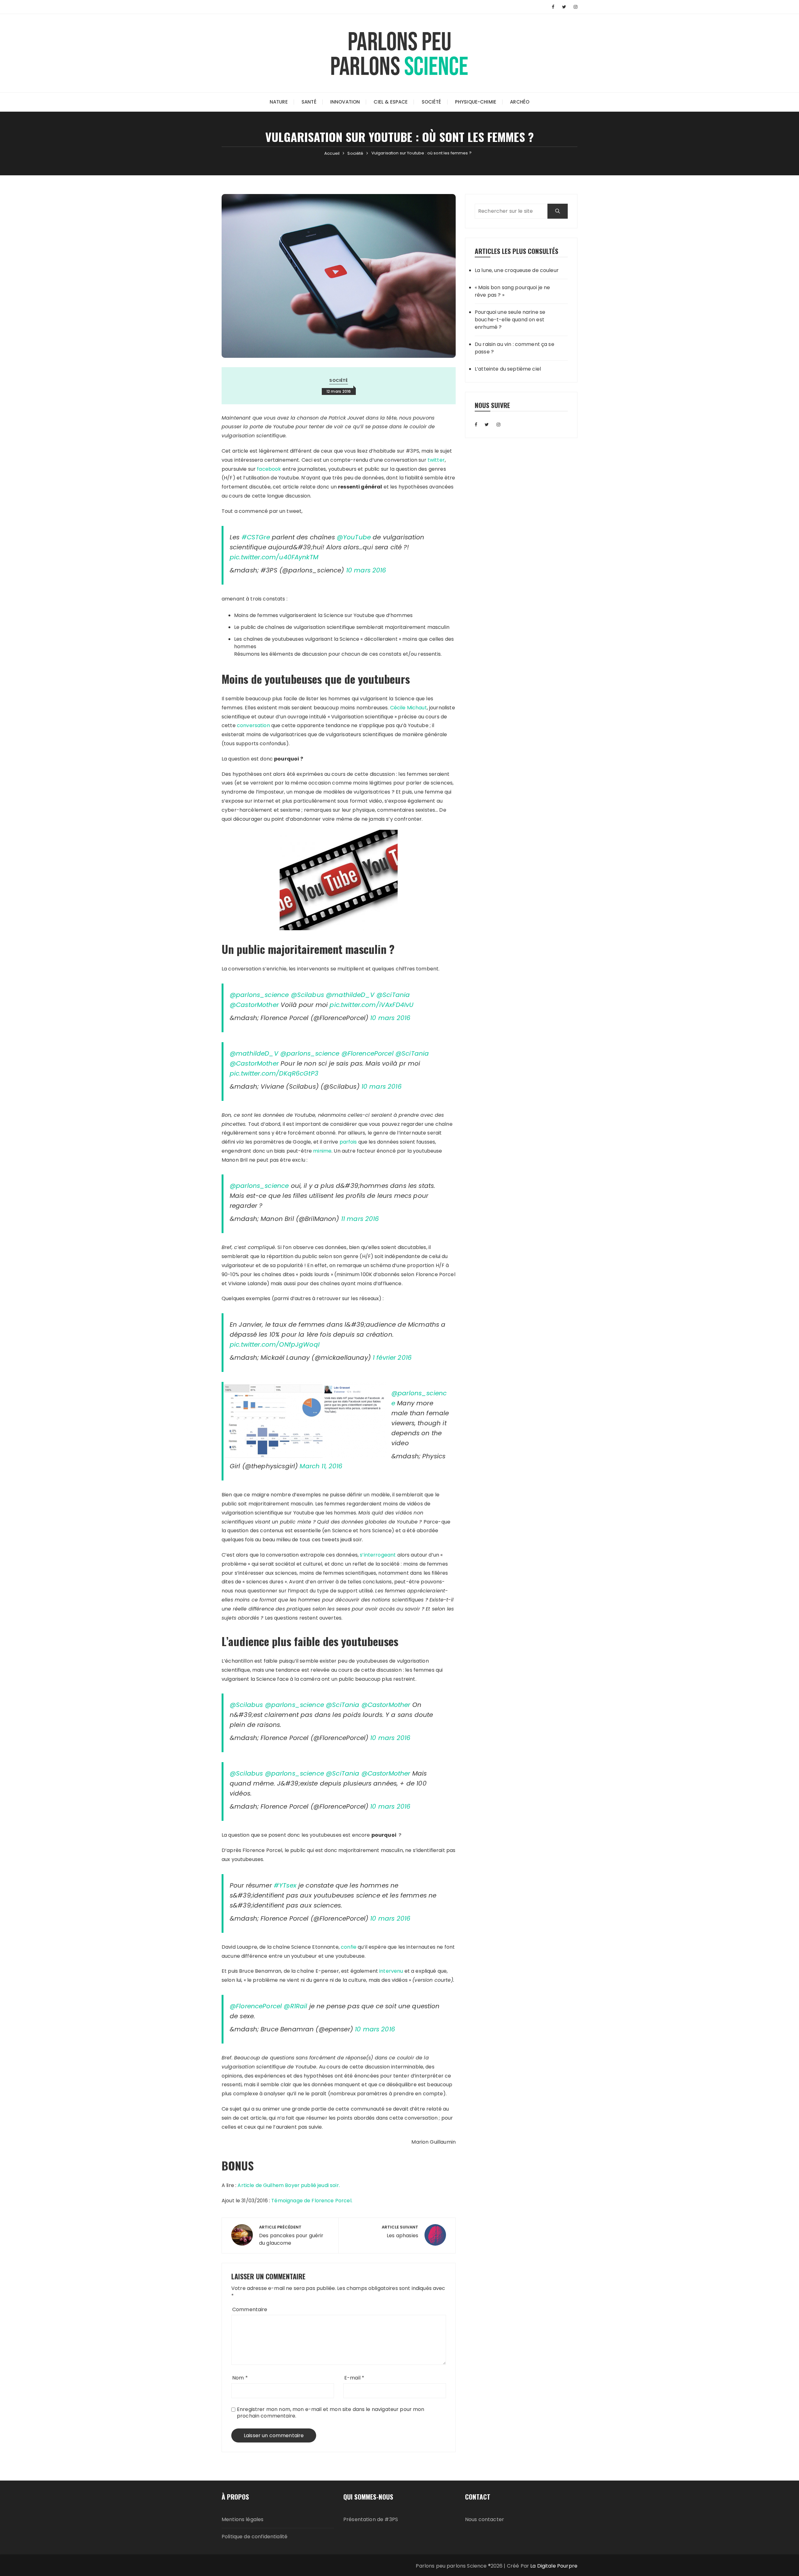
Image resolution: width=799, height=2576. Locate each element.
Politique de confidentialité (255, 2537)
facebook (269, 469)
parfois (348, 1142)
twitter (436, 460)
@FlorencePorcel (368, 1053)
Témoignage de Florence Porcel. (312, 2201)
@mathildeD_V (350, 995)
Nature (279, 102)
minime (322, 1151)
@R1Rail (295, 2006)
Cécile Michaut (409, 708)
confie (349, 1947)
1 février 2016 (392, 1358)
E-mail (354, 2378)
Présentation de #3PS (371, 2519)
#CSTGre (256, 537)
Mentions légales (243, 2519)
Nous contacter (485, 2519)
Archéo (520, 102)
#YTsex (285, 1885)
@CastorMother (254, 1005)
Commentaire (250, 2309)
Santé (309, 102)
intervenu (391, 1971)
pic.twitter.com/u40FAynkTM (274, 557)
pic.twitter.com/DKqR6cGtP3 (274, 1073)
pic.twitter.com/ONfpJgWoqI (275, 1344)
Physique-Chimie (476, 102)
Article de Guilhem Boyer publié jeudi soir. (289, 2185)
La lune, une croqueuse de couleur (517, 270)
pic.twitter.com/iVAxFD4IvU (372, 1005)
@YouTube (354, 537)
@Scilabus (307, 995)
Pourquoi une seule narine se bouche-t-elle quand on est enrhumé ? (510, 320)
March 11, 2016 (321, 1466)
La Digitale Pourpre (554, 2566)
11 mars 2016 (360, 1219)
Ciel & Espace (391, 102)
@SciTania (393, 995)
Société (431, 102)
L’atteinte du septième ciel (508, 369)
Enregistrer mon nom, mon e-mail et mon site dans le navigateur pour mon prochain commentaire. (331, 2413)
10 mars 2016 (366, 570)
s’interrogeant (378, 1555)
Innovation (345, 102)
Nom (240, 2378)
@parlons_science (259, 995)
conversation (253, 725)
